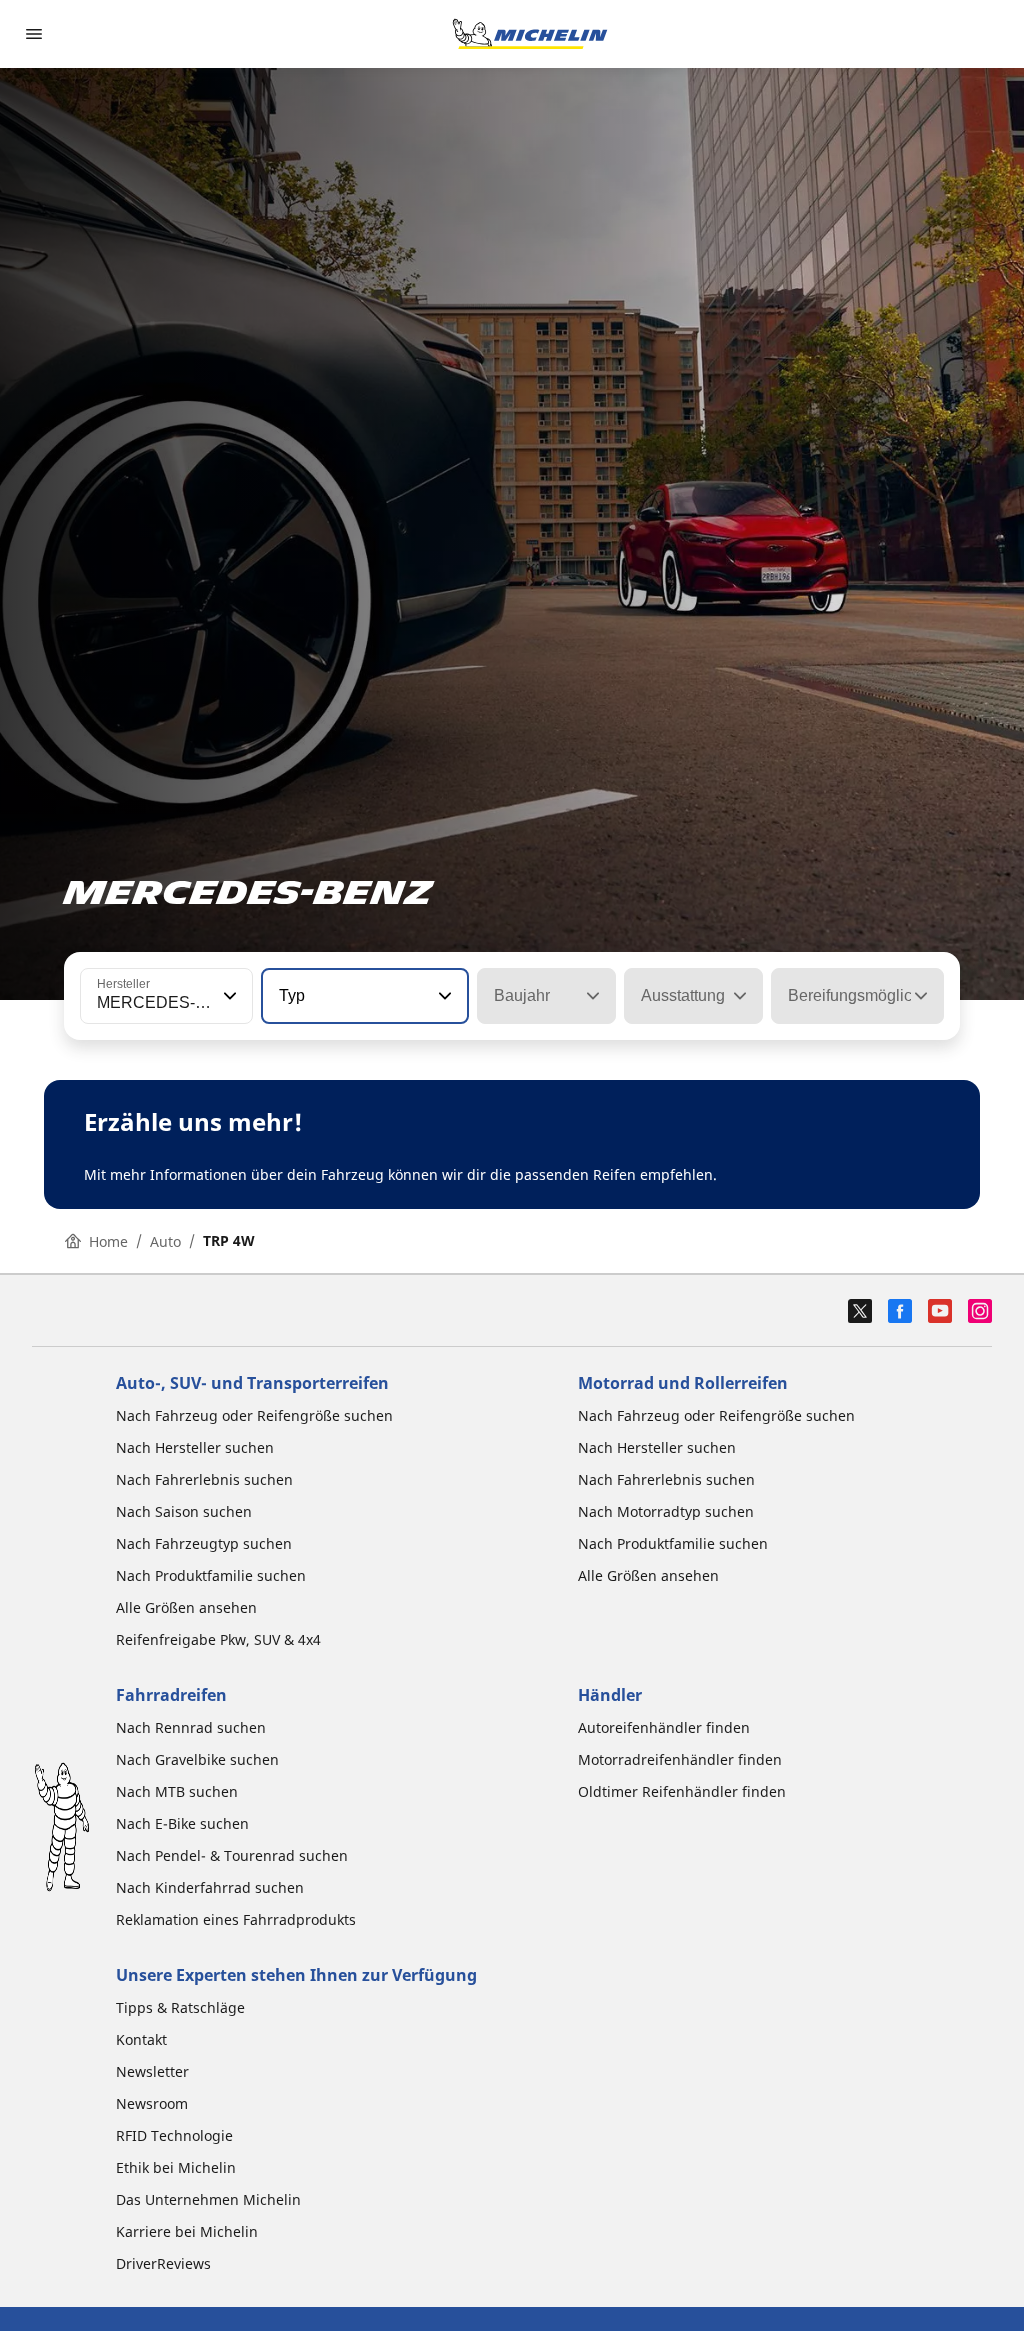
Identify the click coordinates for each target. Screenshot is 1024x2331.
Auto (165, 1241)
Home (108, 1241)
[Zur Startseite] (530, 34)
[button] (228, 996)
